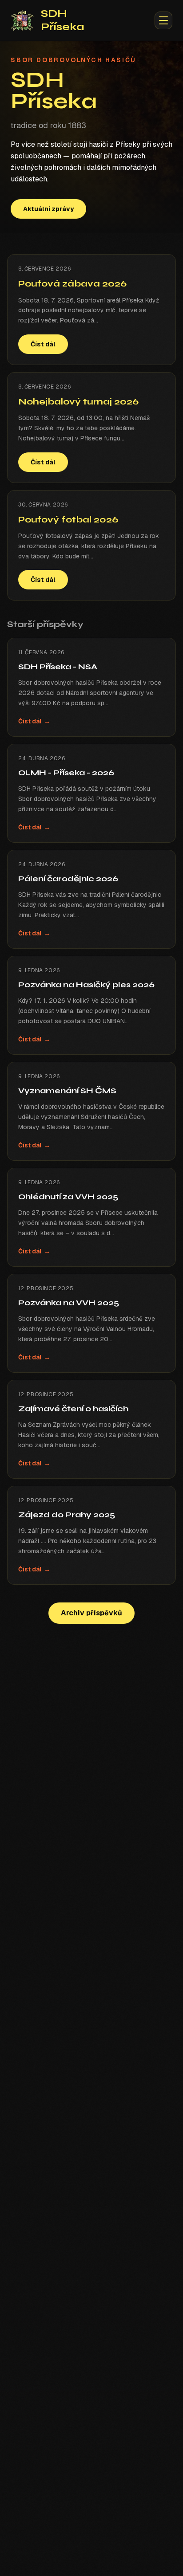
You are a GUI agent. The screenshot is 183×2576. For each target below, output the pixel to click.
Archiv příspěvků (91, 1613)
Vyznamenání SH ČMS (67, 1091)
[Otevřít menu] (163, 20)
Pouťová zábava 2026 (72, 284)
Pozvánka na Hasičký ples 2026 (86, 985)
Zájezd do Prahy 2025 (67, 1515)
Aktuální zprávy (48, 209)
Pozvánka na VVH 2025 (69, 1303)
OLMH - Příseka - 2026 (66, 773)
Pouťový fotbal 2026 (68, 520)
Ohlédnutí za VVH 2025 (68, 1197)
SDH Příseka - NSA (58, 667)
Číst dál (43, 344)
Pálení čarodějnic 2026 (68, 879)
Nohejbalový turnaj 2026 (78, 402)
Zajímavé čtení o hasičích (73, 1409)
